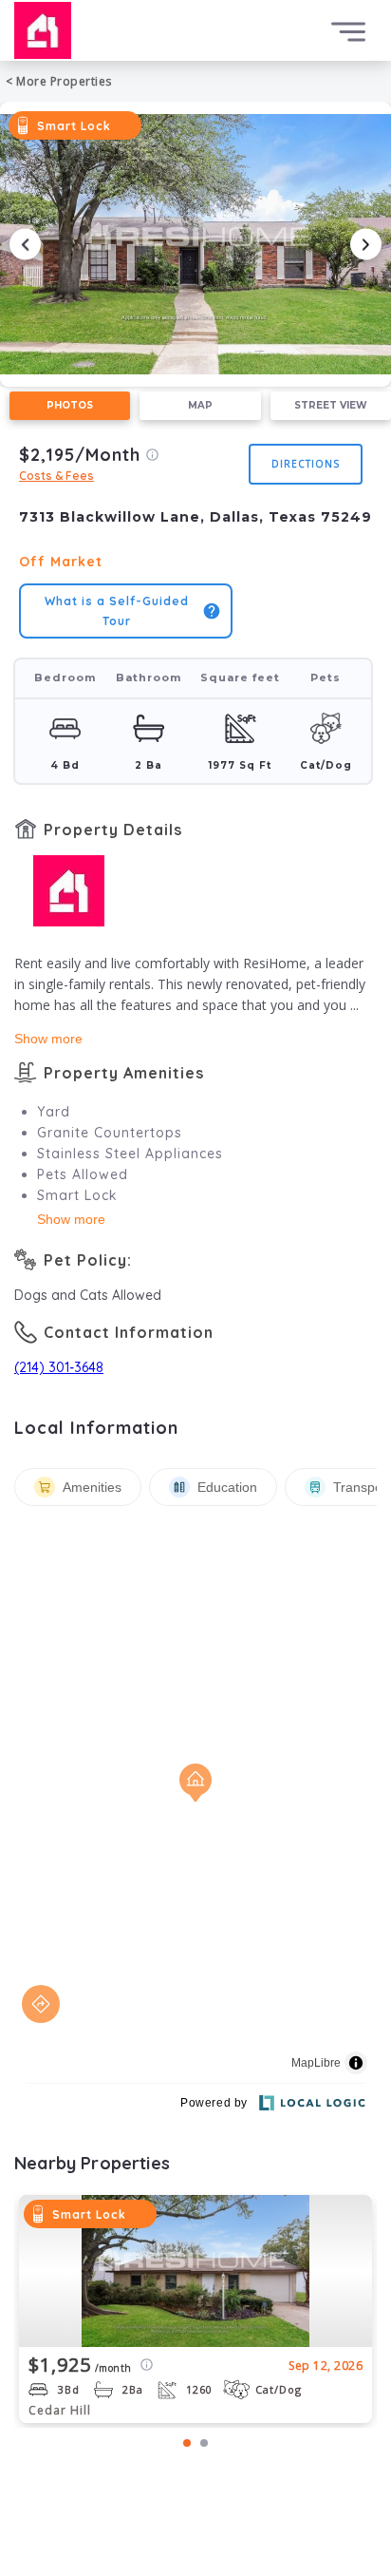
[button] (195, 244)
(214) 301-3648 (59, 1367)
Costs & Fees (56, 476)
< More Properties (59, 81)
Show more (48, 1039)
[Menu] (348, 32)
